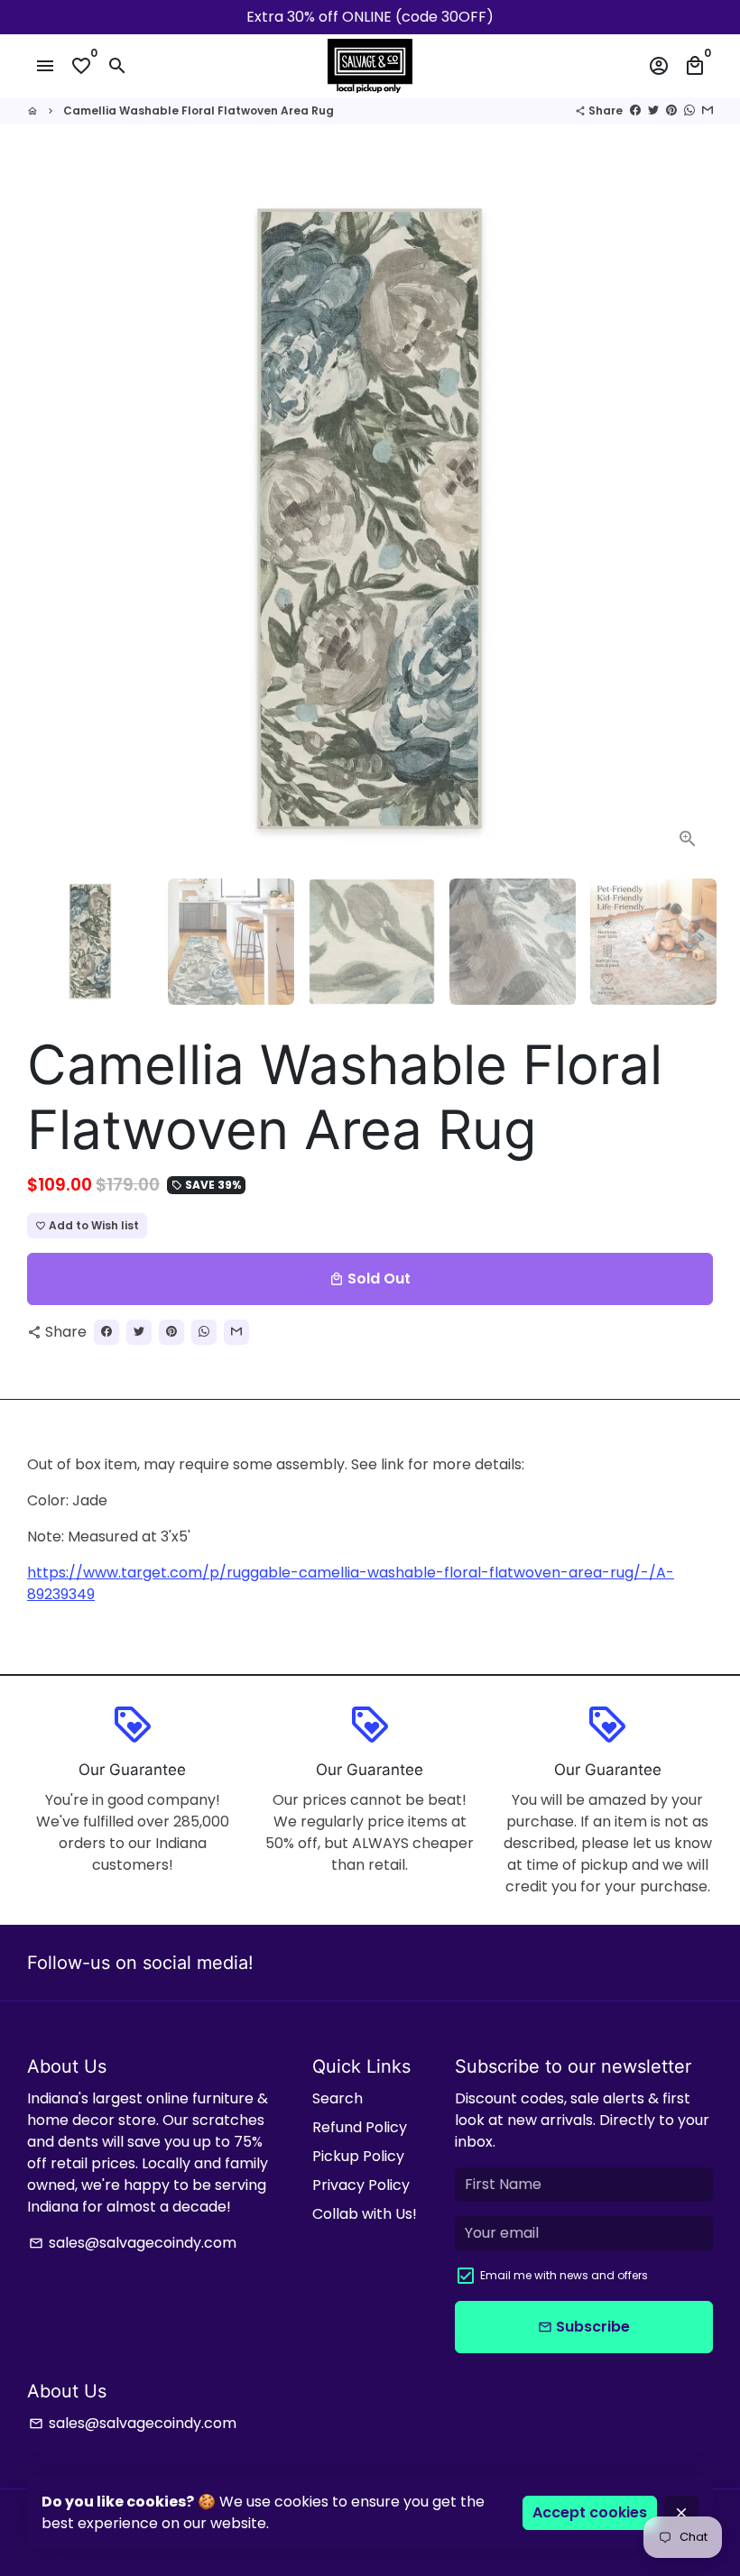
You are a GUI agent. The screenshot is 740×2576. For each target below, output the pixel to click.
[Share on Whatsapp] (689, 110)
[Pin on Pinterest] (671, 110)
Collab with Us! (365, 2214)
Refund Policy (360, 2127)
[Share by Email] (708, 110)
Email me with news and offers (564, 2275)
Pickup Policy (358, 2156)
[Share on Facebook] (635, 110)
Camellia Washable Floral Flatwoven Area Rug (199, 110)
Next (689, 521)
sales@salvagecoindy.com (133, 2243)
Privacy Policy (361, 2185)
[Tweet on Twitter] (653, 110)
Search (338, 2098)
